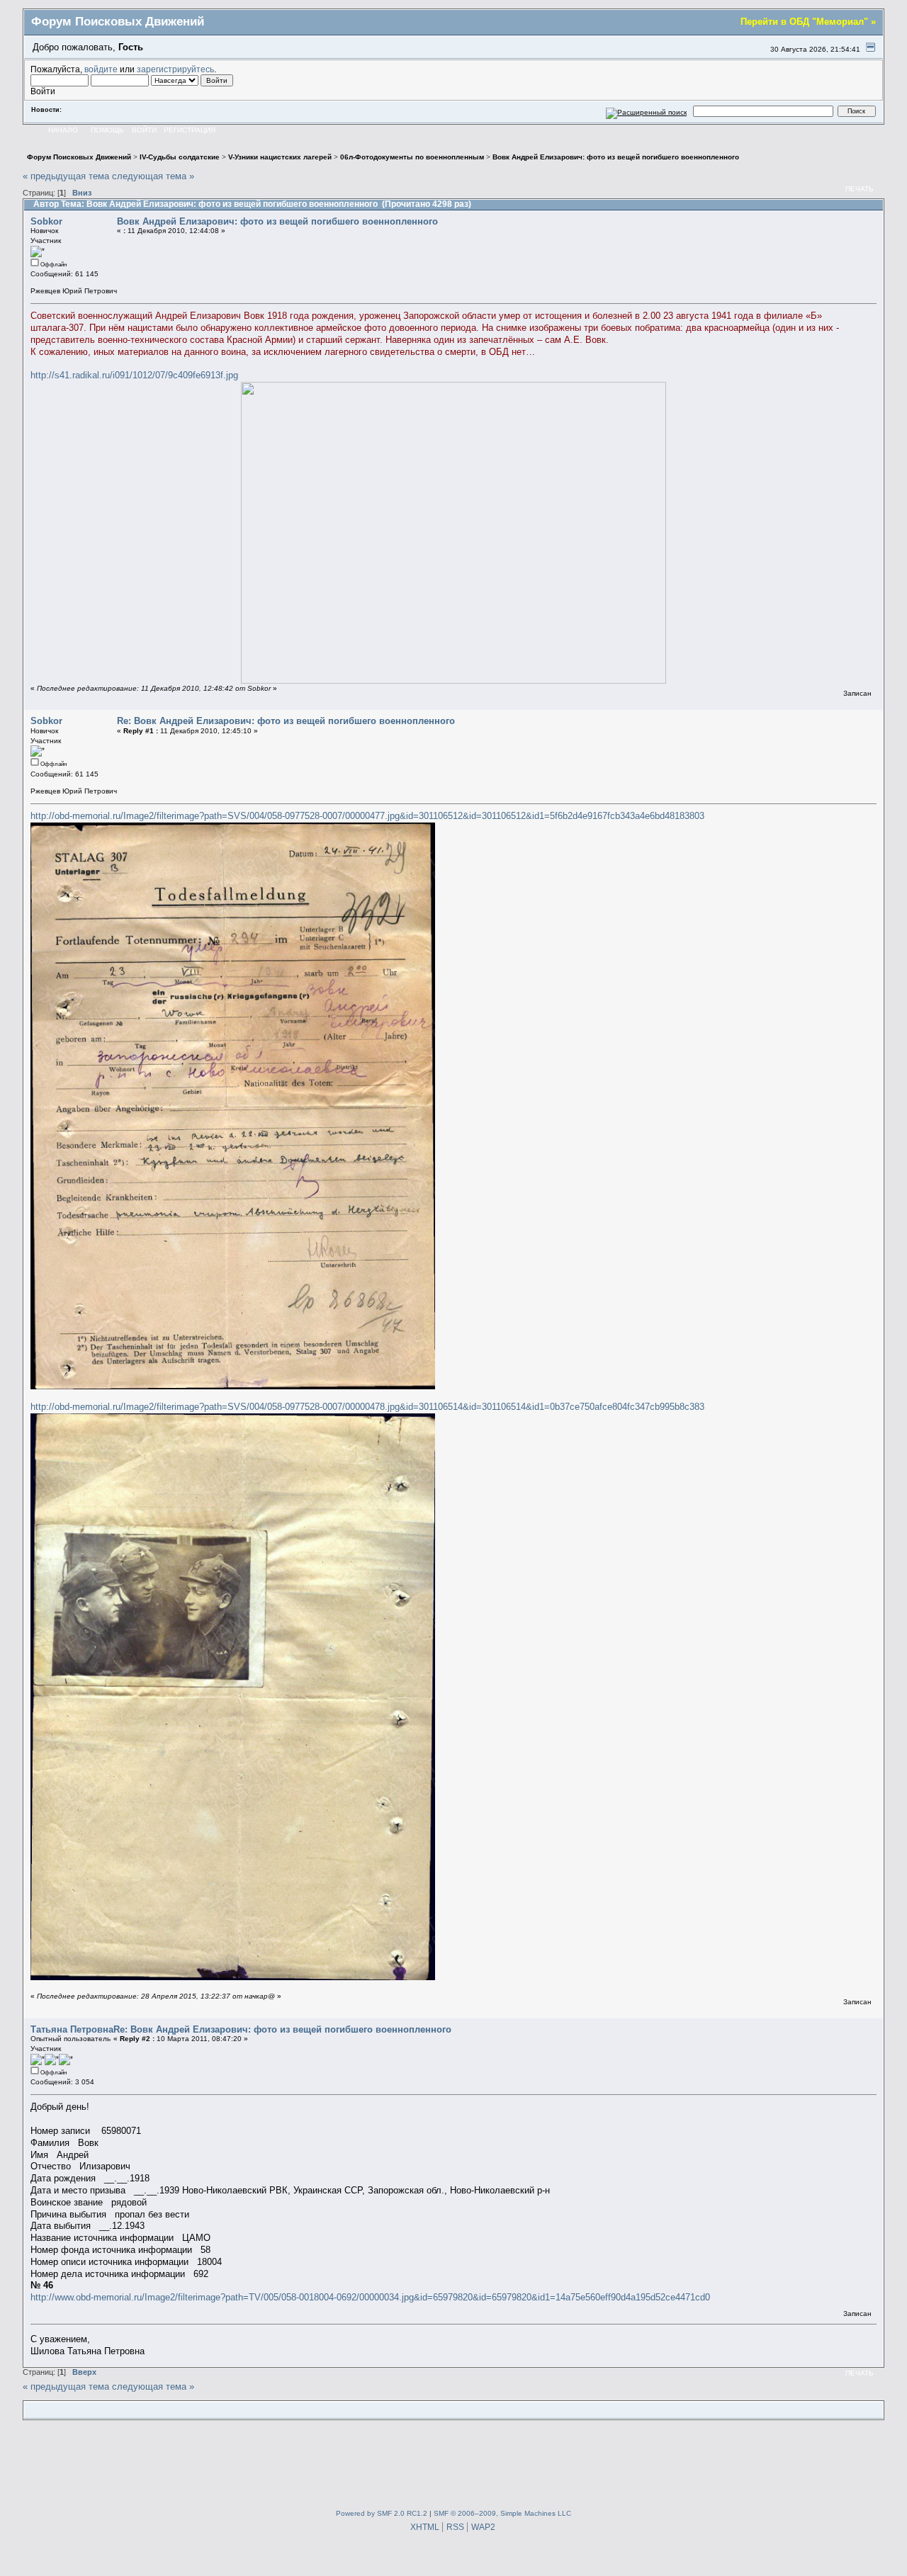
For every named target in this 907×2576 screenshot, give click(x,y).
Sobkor (46, 221)
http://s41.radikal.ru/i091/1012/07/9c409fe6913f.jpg (134, 375)
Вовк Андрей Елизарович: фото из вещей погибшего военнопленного (277, 221)
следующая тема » (153, 176)
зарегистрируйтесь (175, 69)
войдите (101, 69)
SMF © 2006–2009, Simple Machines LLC (502, 2513)
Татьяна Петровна (72, 2029)
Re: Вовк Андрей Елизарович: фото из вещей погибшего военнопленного (286, 721)
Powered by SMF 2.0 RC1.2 (382, 2513)
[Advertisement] (453, 2461)
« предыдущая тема (66, 176)
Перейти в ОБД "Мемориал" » (808, 22)
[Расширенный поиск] (647, 111)
